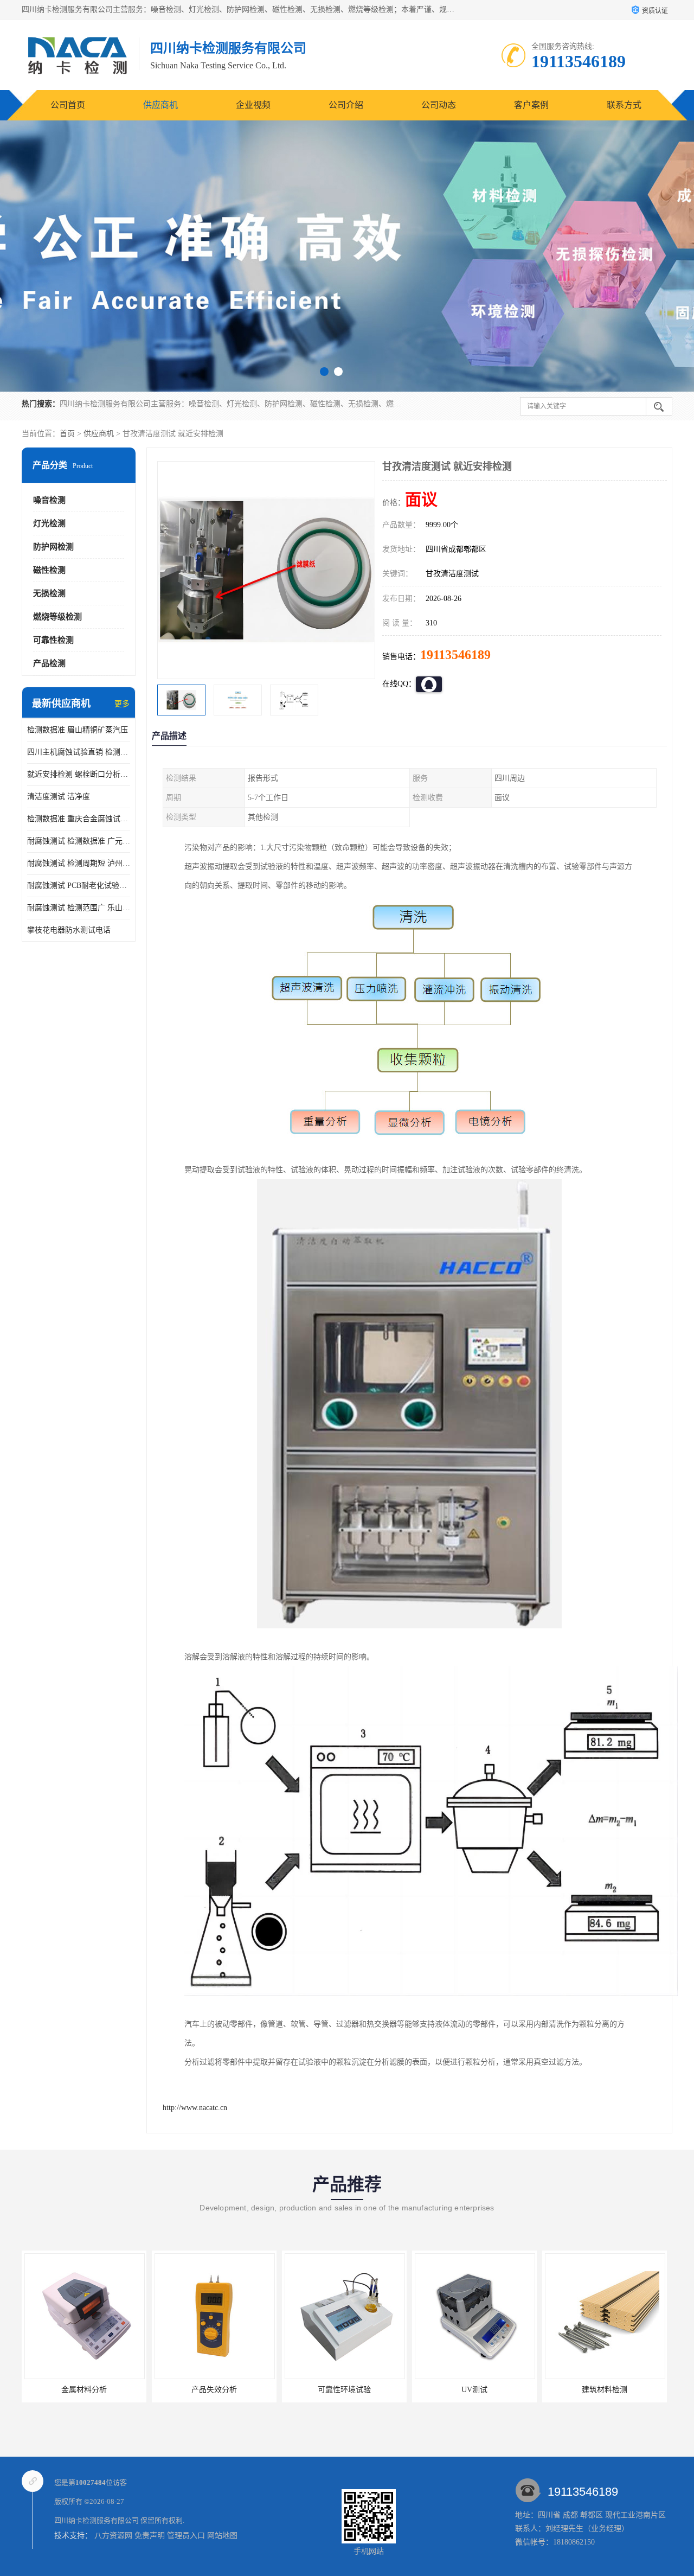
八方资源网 (113, 2536)
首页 (67, 434)
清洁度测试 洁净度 (59, 797)
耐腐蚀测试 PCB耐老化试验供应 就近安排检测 (79, 886)
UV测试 (344, 2390)
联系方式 (624, 105)
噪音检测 (49, 500)
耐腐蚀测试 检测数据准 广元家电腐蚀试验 (79, 841)
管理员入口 (186, 2536)
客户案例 (531, 105)
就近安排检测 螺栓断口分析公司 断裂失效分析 (79, 774)
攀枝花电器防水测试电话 (69, 930)
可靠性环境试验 (214, 2390)
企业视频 (253, 105)
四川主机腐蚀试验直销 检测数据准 (79, 752)
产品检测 (49, 663)
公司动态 (439, 105)
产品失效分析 (84, 2390)
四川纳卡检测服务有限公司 (97, 2520)
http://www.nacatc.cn (195, 2108)
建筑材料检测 (474, 2390)
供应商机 (160, 105)
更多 (122, 704)
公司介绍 (346, 105)
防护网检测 (53, 547)
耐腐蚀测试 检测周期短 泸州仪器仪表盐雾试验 (79, 863)
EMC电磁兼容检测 (605, 2390)
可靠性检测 (53, 640)
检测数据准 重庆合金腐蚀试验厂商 (79, 819)
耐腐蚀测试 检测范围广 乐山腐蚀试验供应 (79, 908)
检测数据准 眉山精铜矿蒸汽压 (78, 730)
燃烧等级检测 (57, 617)
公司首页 (68, 105)
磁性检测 (49, 570)
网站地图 (222, 2536)
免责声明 (150, 2536)
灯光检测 (49, 523)
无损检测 (49, 593)
